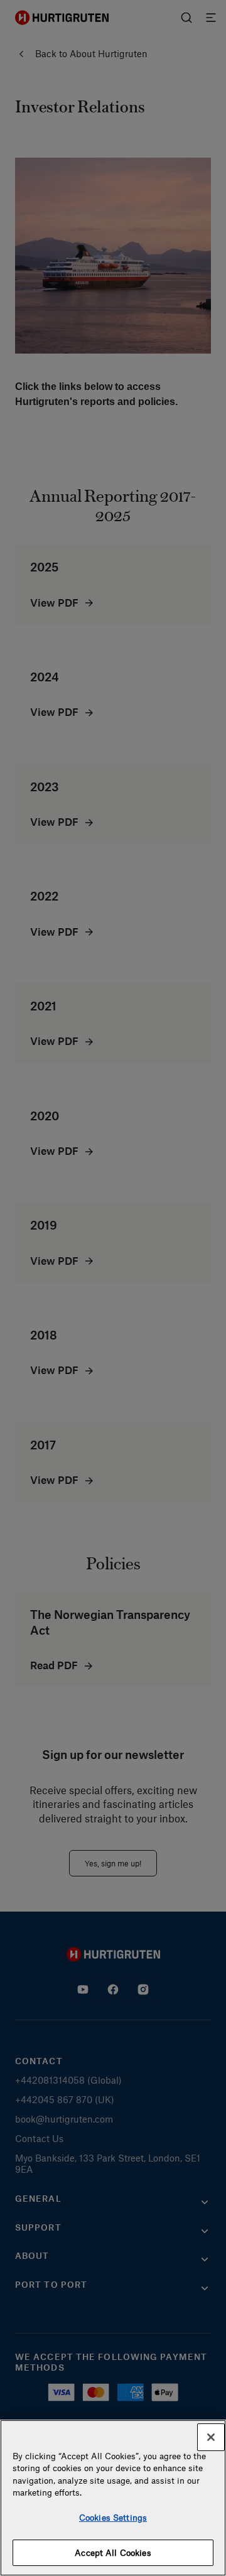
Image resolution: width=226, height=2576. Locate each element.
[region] (113, 2498)
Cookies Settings (113, 2517)
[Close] (211, 2437)
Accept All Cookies (113, 2552)
